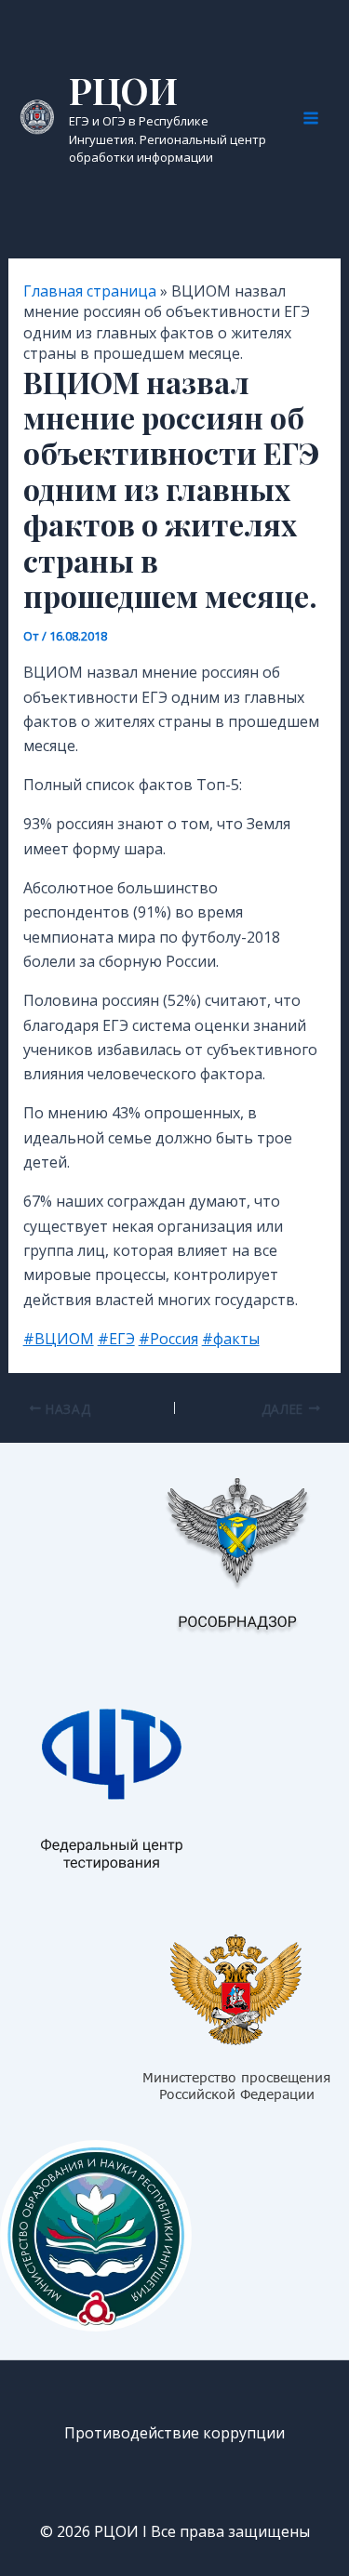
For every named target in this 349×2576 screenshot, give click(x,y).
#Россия (168, 1339)
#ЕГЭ (116, 1339)
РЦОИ (123, 90)
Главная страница (90, 291)
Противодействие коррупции (174, 2433)
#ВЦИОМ (59, 1339)
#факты (231, 1339)
